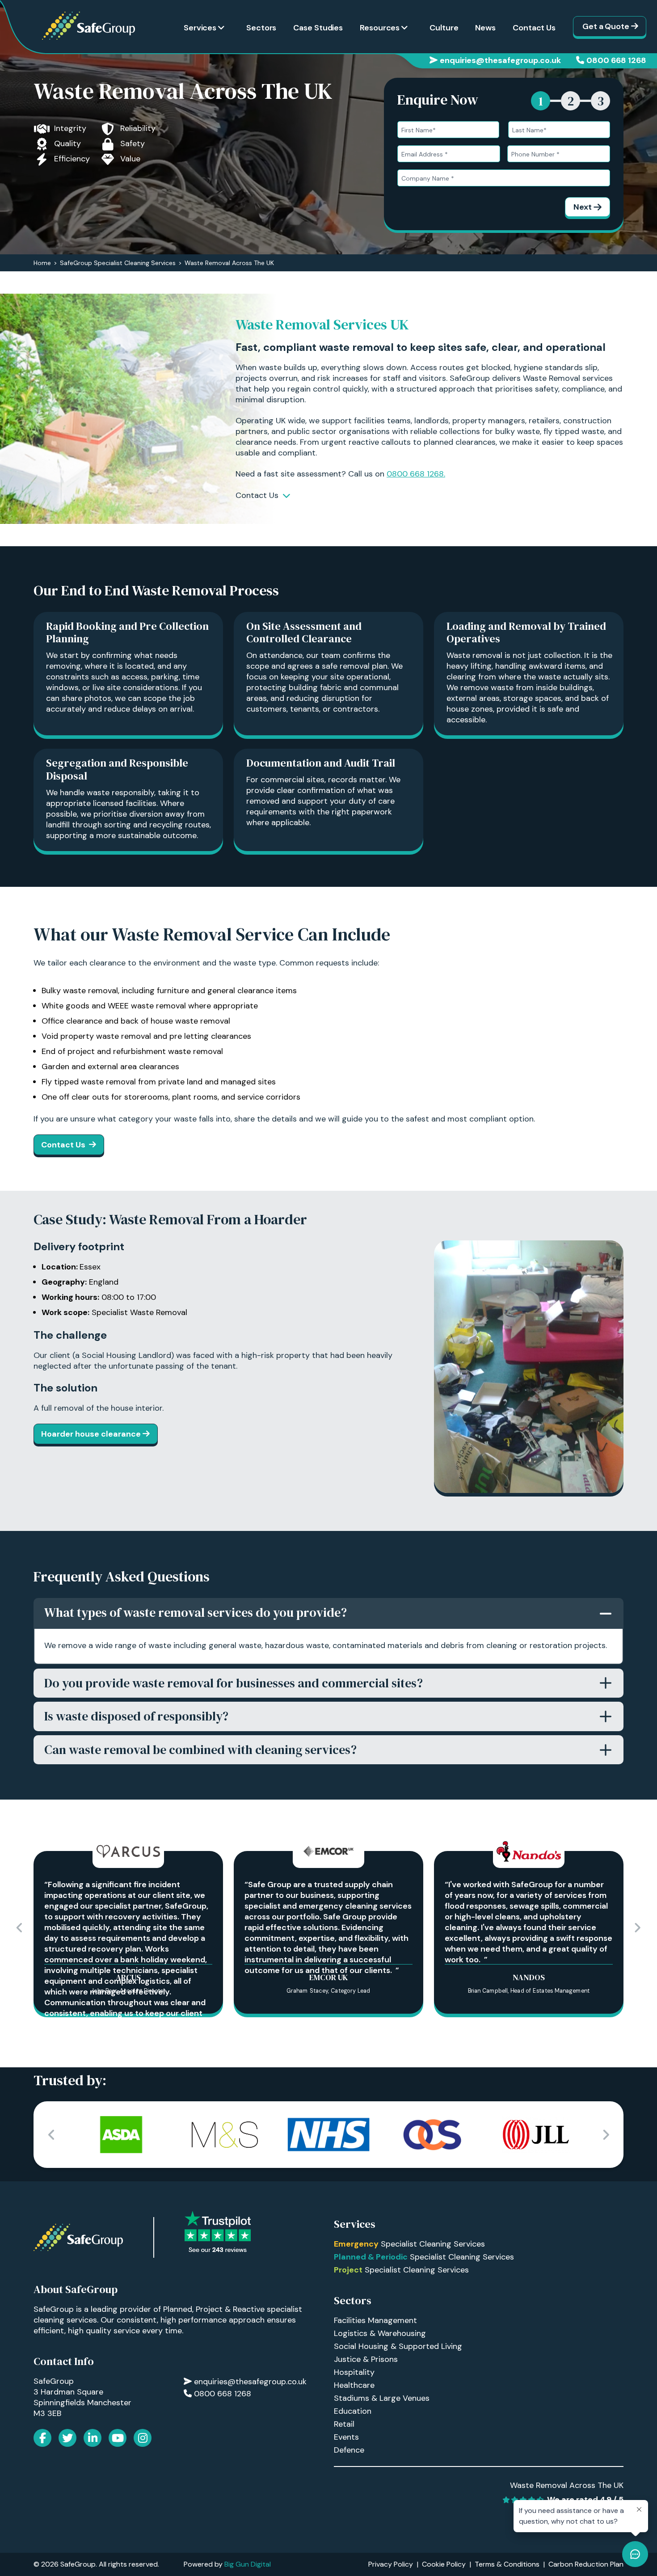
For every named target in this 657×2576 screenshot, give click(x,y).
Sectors (261, 28)
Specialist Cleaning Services (409, 2244)
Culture (444, 28)
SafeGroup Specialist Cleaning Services (118, 263)
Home (42, 263)
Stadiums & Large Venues (382, 2398)
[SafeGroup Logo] (88, 26)
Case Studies (318, 28)
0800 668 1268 (616, 60)
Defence (349, 2450)
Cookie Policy (444, 2564)
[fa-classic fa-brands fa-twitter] (67, 2438)
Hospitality (354, 2372)
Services (200, 28)
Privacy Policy (391, 2564)
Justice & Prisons (366, 2359)
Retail (344, 2424)
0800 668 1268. (416, 474)
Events (346, 2437)
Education (353, 2411)
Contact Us (534, 28)
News (485, 28)
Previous (20, 1928)
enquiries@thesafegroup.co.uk (500, 60)
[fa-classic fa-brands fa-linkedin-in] (93, 2438)
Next (583, 207)
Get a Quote (606, 26)
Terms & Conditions (507, 2564)
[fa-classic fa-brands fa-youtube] (118, 2438)
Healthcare (354, 2385)
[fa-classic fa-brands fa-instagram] (143, 2438)
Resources (380, 28)
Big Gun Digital (248, 2564)
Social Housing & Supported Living (398, 2346)
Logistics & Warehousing (380, 2333)
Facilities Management (375, 2320)
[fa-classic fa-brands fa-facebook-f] (42, 2438)
